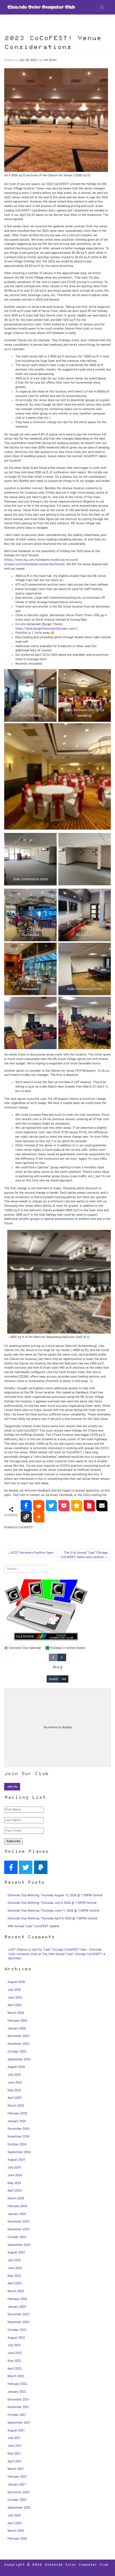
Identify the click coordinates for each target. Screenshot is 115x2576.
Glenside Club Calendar (25, 1648)
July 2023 (14, 2260)
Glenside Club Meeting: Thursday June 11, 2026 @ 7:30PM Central (53, 1911)
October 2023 (17, 2237)
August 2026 (16, 1982)
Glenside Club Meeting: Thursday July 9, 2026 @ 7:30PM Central (52, 1903)
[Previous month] (53, 1657)
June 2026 (15, 1998)
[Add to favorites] (77, 1506)
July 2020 (14, 2515)
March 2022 (16, 2376)
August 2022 (16, 2338)
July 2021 (14, 2438)
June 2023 (15, 2268)
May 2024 (14, 2183)
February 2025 (17, 2113)
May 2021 (14, 2454)
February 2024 (17, 2206)
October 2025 (17, 2052)
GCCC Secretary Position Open (32, 1553)
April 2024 (15, 2191)
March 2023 (16, 2291)
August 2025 (16, 2067)
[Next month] (62, 1657)
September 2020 (19, 2508)
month (53, 1679)
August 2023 (16, 2252)
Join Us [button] (12, 1787)
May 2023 (14, 2276)
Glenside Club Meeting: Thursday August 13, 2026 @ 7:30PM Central (55, 1895)
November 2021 (18, 2407)
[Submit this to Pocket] (64, 1506)
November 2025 (18, 2044)
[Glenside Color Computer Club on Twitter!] (26, 1867)
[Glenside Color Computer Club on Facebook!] (11, 1867)
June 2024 (15, 2175)
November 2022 (18, 2322)
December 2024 (18, 2129)
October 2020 (17, 2500)
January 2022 (17, 2392)
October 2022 (17, 2330)
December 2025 (18, 2036)
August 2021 (16, 2430)
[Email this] (102, 1506)
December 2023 (18, 2222)
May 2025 (14, 2090)
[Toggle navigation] (102, 7)
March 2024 (16, 2198)
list (64, 1679)
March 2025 (16, 2106)
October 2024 (17, 2144)
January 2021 (17, 2484)
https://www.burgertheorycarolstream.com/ (46, 629)
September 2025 (19, 2059)
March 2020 (16, 2531)
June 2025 (15, 2083)
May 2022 (14, 2361)
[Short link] (26, 1517)
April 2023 (15, 2283)
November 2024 (18, 2137)
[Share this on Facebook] (26, 1506)
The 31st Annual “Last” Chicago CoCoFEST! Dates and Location (84, 1555)
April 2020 (15, 2523)
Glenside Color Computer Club (41, 7)
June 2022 (15, 2353)
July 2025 (14, 2075)
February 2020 (17, 2539)
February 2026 (17, 2021)
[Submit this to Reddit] (39, 1506)
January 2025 (17, 2121)
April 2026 (15, 2005)
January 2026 (17, 2028)
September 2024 (19, 2152)
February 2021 (17, 2477)
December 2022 (18, 2314)
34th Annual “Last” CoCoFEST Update (33, 1926)
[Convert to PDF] (89, 1506)
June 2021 (15, 2446)
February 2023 (17, 2299)
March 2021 (16, 2469)
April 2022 (15, 2369)
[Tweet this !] (51, 1506)
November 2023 (18, 2229)
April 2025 (15, 2098)
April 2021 (15, 2461)
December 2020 (18, 2492)
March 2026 (16, 2013)
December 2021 (18, 2400)
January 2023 (17, 2307)
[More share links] (39, 1517)
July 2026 (14, 1990)
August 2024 (16, 2160)
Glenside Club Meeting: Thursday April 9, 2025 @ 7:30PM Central (52, 1918)
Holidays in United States (67, 1648)
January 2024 (17, 2214)
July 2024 (14, 2167)
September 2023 (19, 2245)
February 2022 (17, 2384)
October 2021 (17, 2415)
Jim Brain (50, 60)
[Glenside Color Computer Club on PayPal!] (41, 1867)
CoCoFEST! (26, 1527)
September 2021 (19, 2423)
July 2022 (14, 2345)
